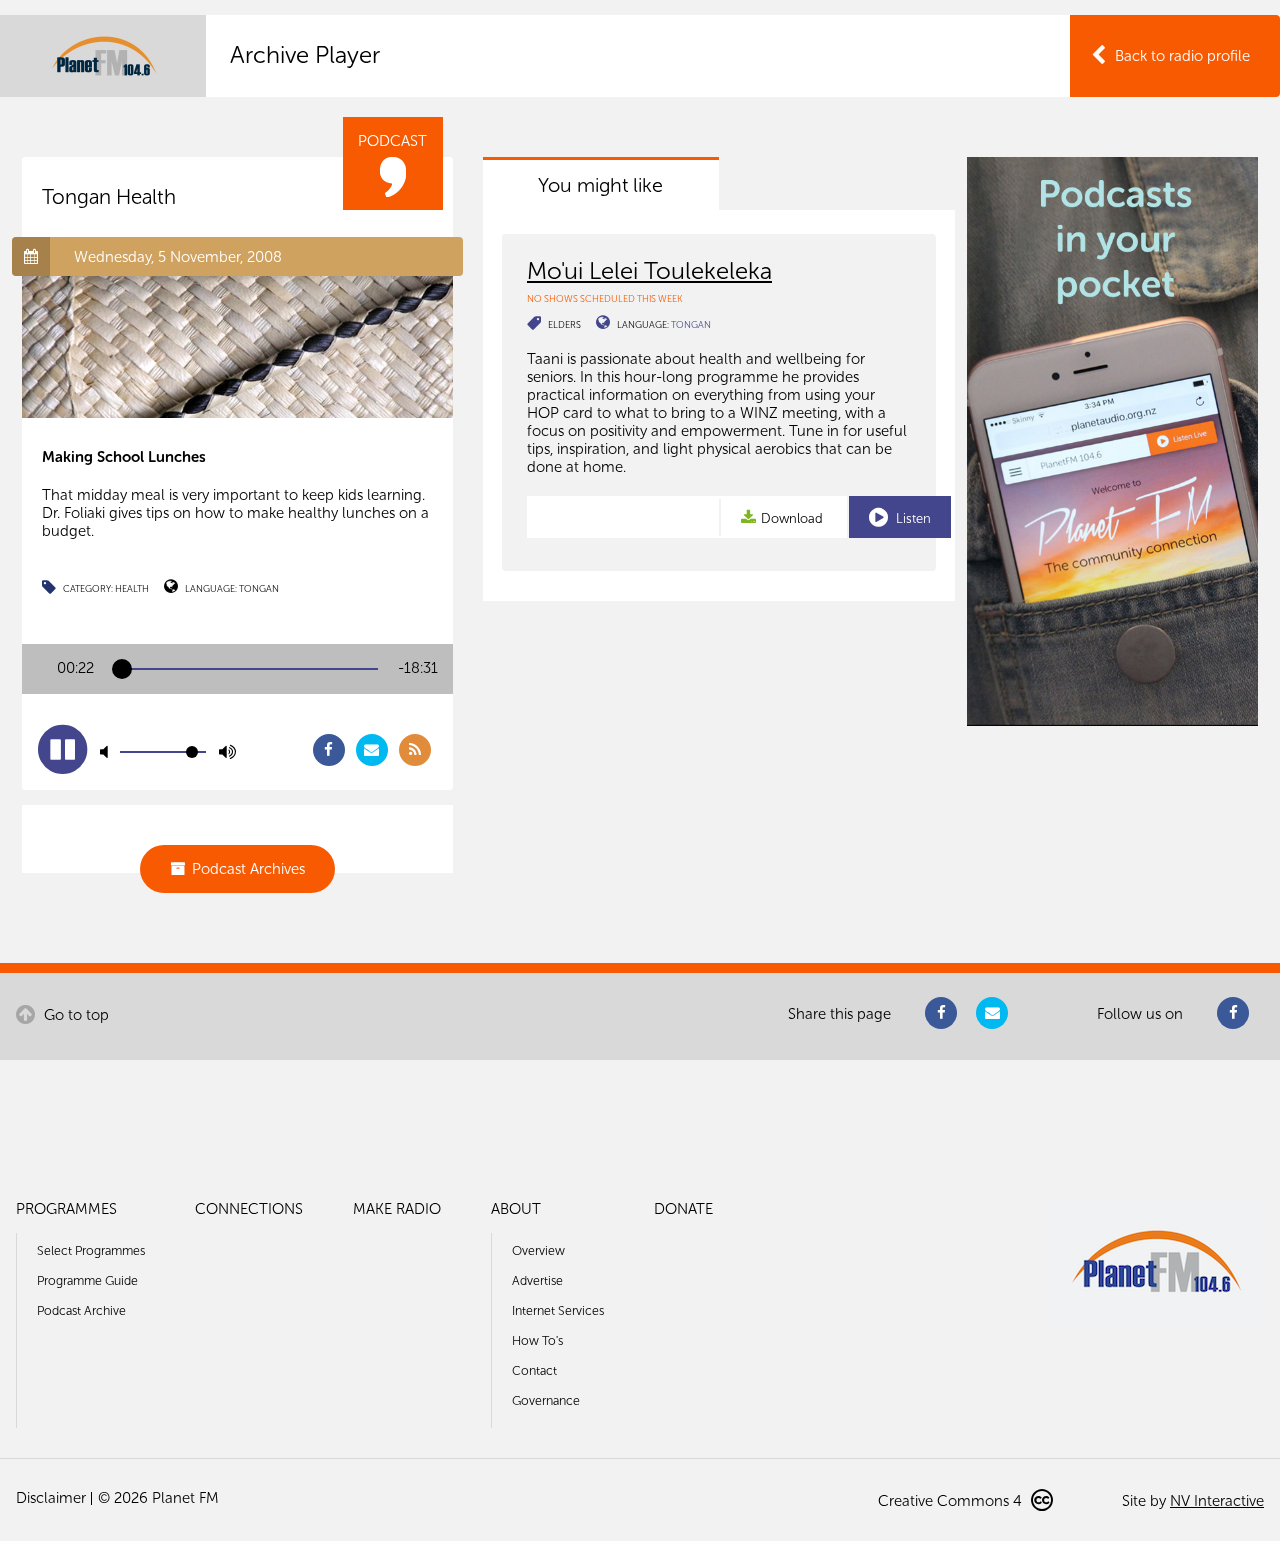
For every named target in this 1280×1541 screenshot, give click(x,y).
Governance (546, 1400)
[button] (62, 749)
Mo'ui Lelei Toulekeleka (649, 270)
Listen (912, 518)
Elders (564, 324)
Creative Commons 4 (952, 1501)
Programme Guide (87, 1280)
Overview (538, 1250)
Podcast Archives (248, 869)
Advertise (537, 1280)
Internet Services (558, 1310)
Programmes (66, 1209)
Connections (249, 1209)
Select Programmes (91, 1250)
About (516, 1209)
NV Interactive (1217, 1501)
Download (792, 518)
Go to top (74, 1015)
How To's (537, 1340)
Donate (683, 1209)
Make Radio (397, 1209)
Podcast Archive (81, 1310)
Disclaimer (51, 1498)
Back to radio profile (1182, 56)
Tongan (259, 588)
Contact (534, 1370)
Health (132, 588)
